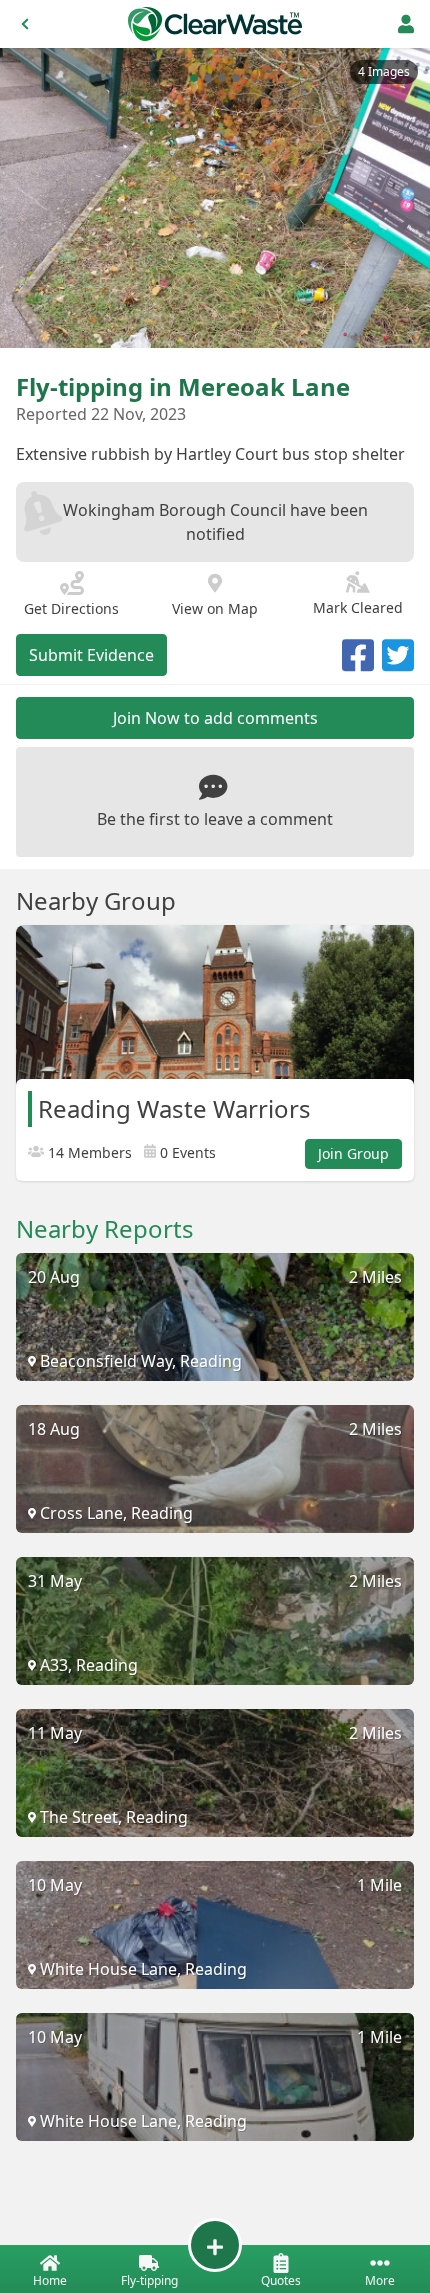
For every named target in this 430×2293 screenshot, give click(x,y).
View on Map (215, 608)
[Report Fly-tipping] (215, 2245)
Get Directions (71, 608)
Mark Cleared (358, 607)
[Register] (406, 24)
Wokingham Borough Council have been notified (215, 522)
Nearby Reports (105, 1229)
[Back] (25, 24)
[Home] (215, 24)
